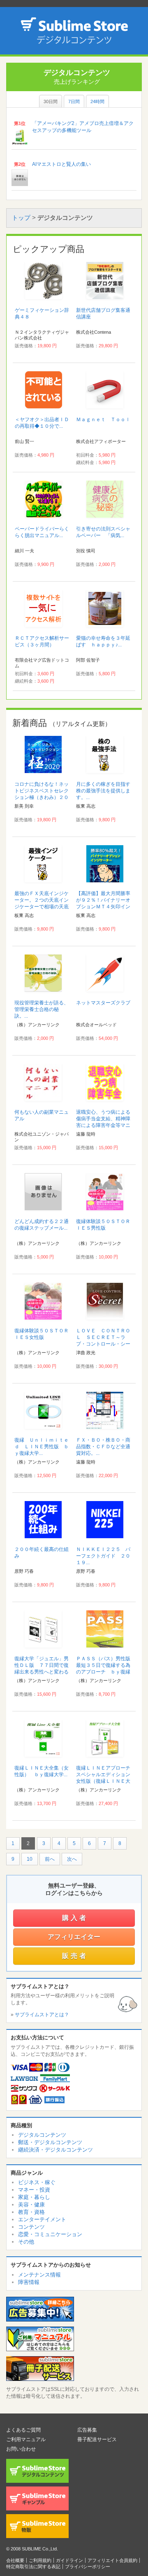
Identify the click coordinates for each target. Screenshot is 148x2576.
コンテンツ (31, 2227)
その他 (26, 2242)
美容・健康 (31, 2205)
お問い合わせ (21, 2449)
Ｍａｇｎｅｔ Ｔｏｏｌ (103, 420)
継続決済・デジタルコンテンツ (55, 2150)
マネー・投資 (34, 2190)
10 (30, 1859)
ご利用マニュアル (26, 2439)
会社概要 (15, 2560)
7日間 (74, 101)
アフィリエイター (74, 1937)
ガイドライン (69, 2560)
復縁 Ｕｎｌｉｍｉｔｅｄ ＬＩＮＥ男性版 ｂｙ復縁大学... (42, 1447)
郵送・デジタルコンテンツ (50, 2142)
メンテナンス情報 (39, 2275)
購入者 (75, 1918)
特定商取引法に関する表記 (33, 2567)
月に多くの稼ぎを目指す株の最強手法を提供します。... (103, 791)
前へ (50, 1859)
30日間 (51, 101)
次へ (72, 1859)
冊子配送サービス (97, 2439)
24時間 (97, 101)
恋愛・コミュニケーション (50, 2234)
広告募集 (87, 2430)
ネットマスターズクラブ (103, 1003)
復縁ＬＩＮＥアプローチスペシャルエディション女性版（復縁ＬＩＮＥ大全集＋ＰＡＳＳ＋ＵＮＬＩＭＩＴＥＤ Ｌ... (103, 1781)
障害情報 (29, 2282)
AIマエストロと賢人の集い (61, 164)
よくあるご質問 (23, 2430)
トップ (21, 218)
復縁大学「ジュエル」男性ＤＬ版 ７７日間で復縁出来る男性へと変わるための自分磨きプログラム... (42, 1672)
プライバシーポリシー (88, 2567)
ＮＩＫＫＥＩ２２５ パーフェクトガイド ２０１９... (103, 1556)
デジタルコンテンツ (42, 2135)
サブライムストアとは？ (42, 2015)
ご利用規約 (40, 2560)
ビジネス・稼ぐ (37, 2182)
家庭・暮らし (34, 2197)
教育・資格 (31, 2212)
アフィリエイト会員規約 (112, 2560)
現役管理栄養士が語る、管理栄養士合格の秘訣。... (42, 1009)
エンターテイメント (42, 2219)
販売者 (75, 1956)
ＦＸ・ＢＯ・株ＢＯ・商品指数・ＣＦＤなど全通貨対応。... (103, 1447)
